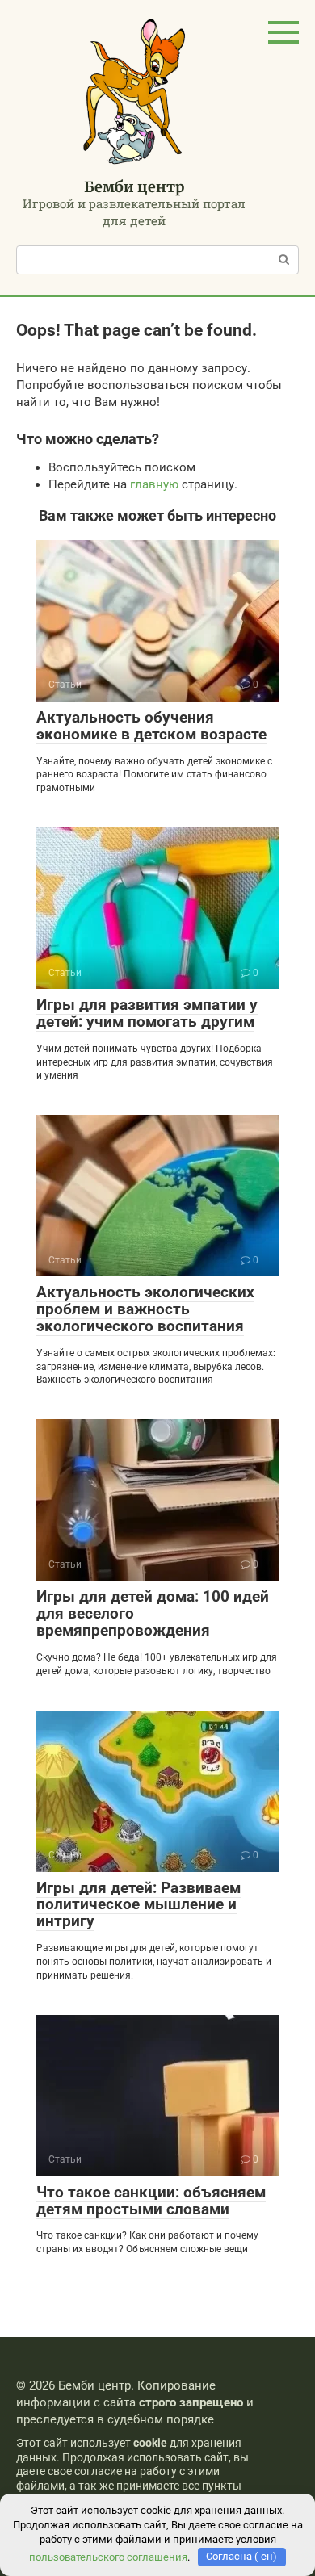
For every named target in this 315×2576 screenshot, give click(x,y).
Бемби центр (134, 187)
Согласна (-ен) (241, 2556)
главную (154, 484)
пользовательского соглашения (108, 2556)
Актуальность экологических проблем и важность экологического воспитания (145, 1309)
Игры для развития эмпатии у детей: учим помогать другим (147, 1013)
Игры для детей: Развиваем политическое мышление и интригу (139, 1905)
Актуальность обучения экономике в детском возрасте (151, 726)
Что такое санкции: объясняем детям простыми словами (151, 2201)
